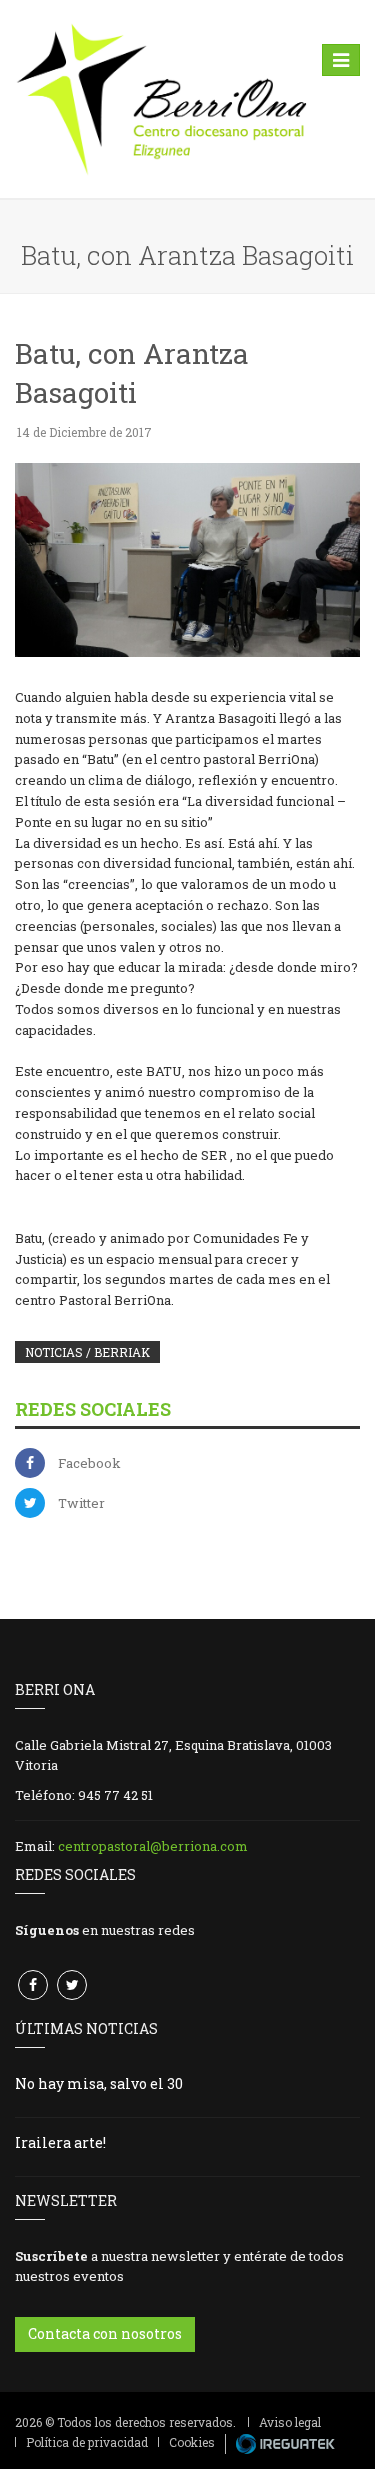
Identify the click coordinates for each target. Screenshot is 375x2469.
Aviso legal (290, 2422)
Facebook (89, 1463)
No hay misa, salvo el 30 (99, 2083)
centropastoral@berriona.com (153, 1846)
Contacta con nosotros (105, 2333)
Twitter (81, 1503)
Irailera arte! (60, 2142)
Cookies (192, 2442)
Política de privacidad (87, 2442)
